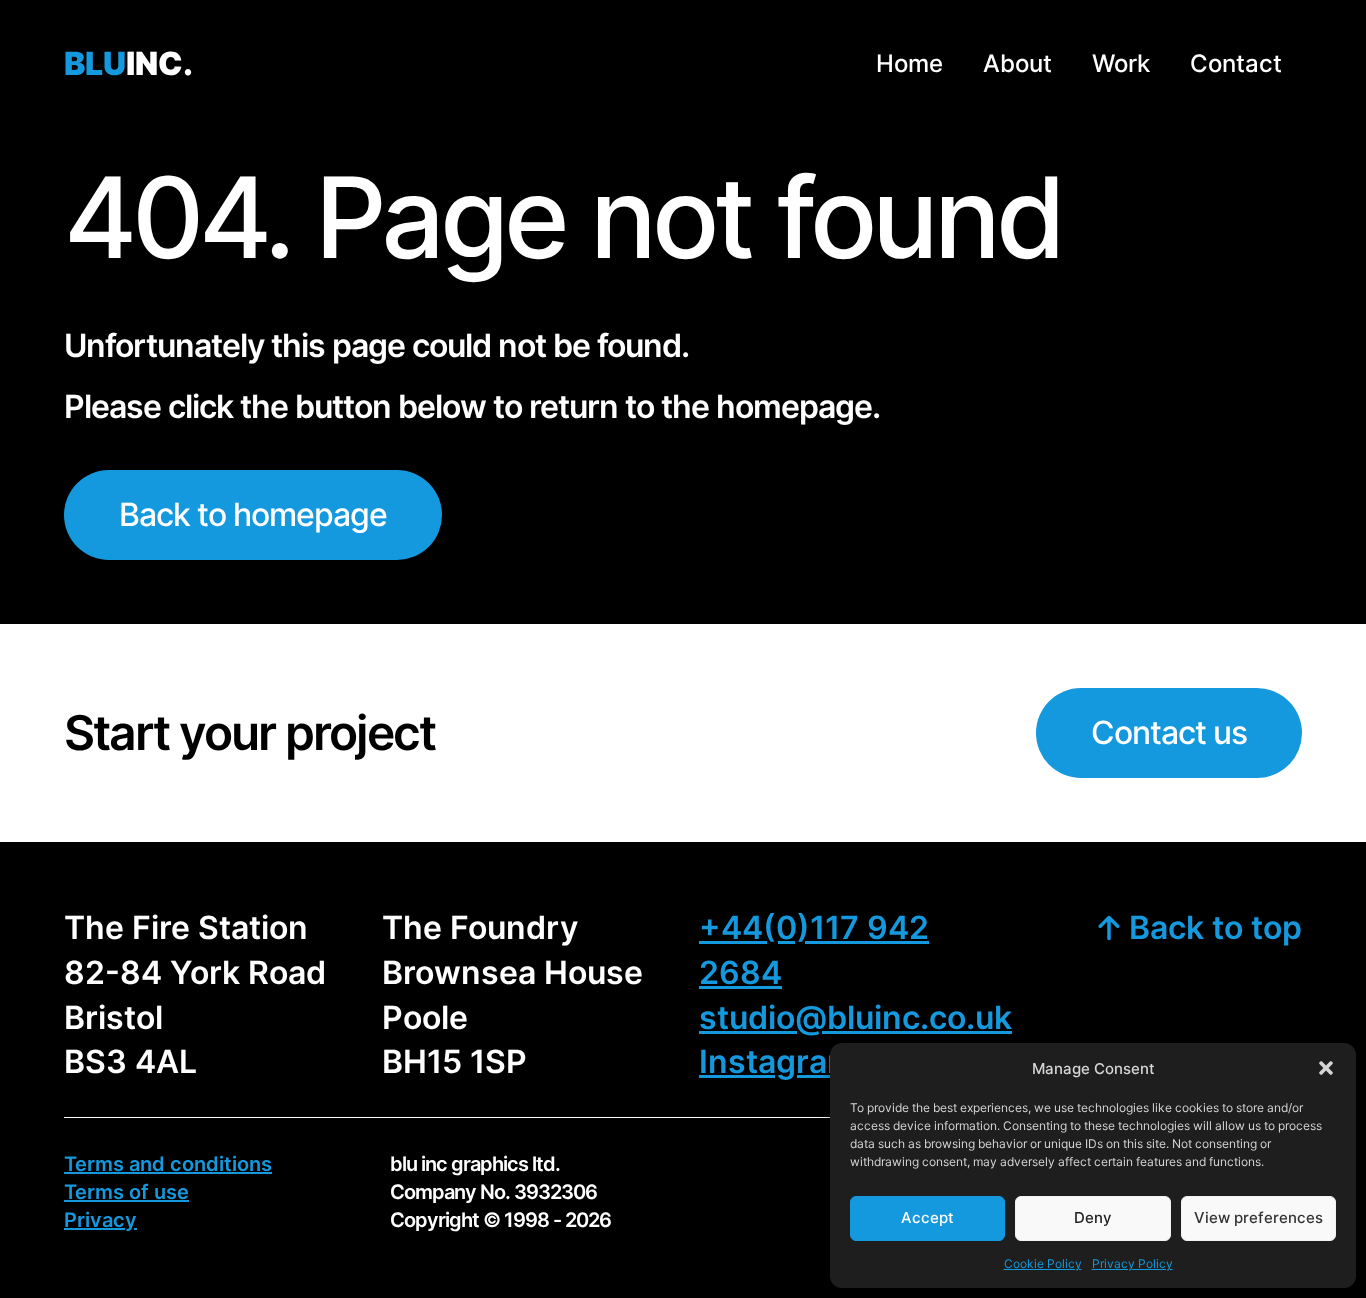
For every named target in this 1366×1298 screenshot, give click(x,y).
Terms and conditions (168, 1164)
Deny (1093, 1217)
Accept (927, 1217)
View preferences (1258, 1217)
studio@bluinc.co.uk (855, 1017)
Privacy (100, 1220)
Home (909, 63)
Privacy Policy (1132, 1263)
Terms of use (126, 1192)
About (1017, 63)
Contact (1236, 63)
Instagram (777, 1061)
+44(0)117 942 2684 (814, 950)
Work (1121, 63)
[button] (1326, 1068)
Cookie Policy (1043, 1263)
